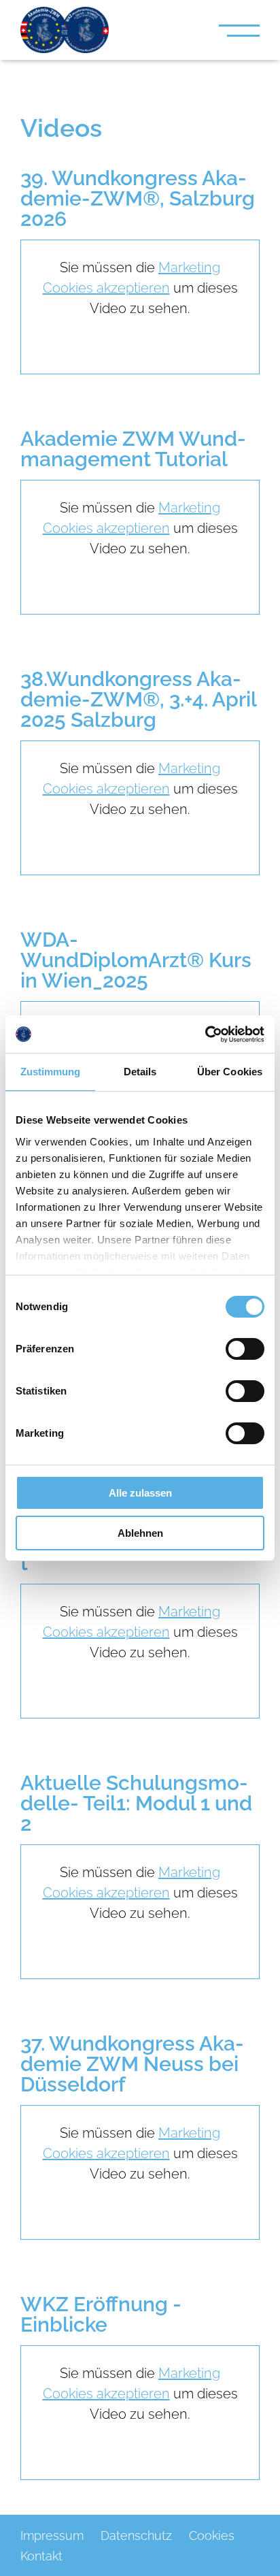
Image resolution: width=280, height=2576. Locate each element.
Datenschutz (136, 2536)
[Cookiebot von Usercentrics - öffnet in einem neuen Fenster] (205, 1034)
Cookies (212, 2536)
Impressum (52, 2536)
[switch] (245, 1349)
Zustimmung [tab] (51, 1072)
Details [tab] (140, 1072)
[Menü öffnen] (239, 30)
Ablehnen (140, 1533)
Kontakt (41, 2556)
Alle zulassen (140, 1493)
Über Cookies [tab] (230, 1072)
